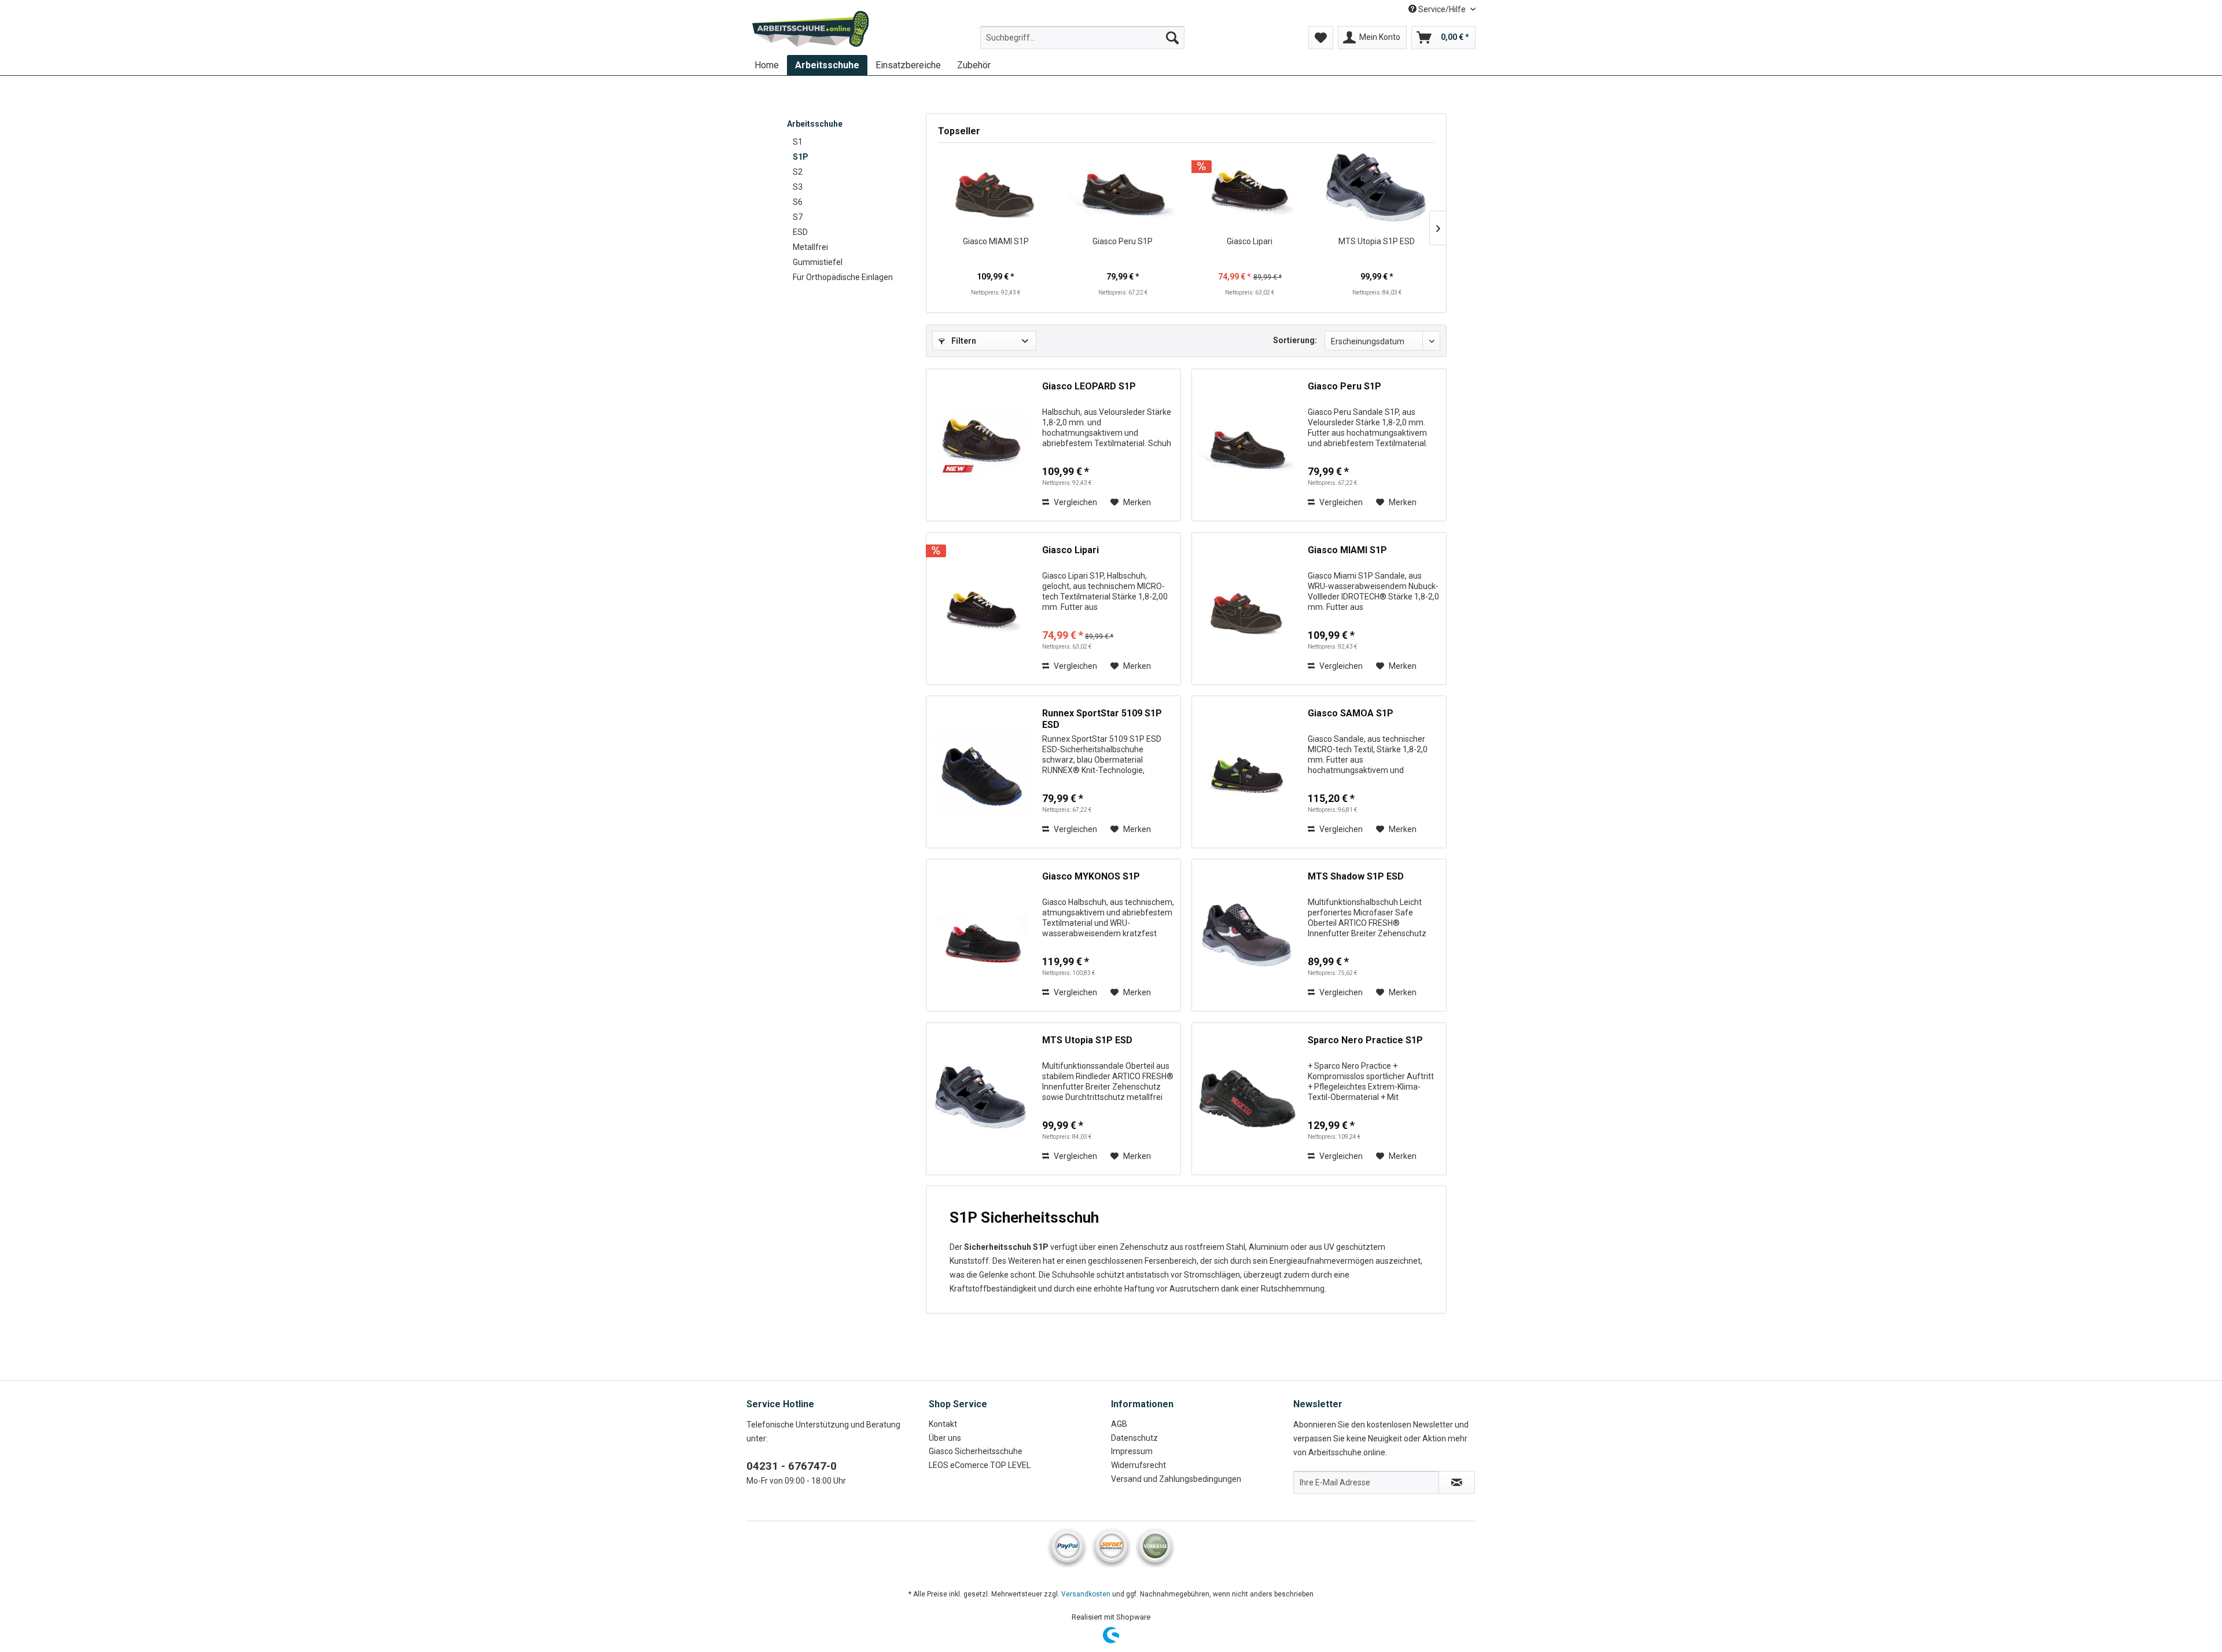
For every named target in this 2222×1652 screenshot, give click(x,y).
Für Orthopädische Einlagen (843, 277)
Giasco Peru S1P (1123, 241)
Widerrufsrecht (1138, 1465)
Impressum (1132, 1451)
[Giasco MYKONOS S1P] (981, 935)
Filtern (963, 341)
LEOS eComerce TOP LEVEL (980, 1465)
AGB (1119, 1424)
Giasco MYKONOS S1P (1091, 876)
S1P (801, 157)
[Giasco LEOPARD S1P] (981, 445)
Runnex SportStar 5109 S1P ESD (1102, 719)
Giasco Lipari (1250, 241)
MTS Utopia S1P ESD (1377, 241)
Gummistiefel (818, 262)
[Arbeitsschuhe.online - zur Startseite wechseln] (811, 29)
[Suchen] (1172, 38)
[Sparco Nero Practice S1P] (1247, 1099)
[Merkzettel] (1321, 38)
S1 (798, 142)
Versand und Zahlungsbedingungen (1176, 1479)
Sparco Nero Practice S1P (1365, 1040)
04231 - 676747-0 (792, 1466)
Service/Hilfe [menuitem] (1442, 9)
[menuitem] (1082, 38)
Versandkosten (1086, 1594)
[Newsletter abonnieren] (1457, 1482)
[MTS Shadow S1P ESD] (1247, 935)
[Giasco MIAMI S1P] (996, 189)
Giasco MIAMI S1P (996, 241)
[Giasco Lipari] (1250, 189)
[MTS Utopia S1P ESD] (1377, 189)
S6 (798, 202)
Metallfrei (810, 247)
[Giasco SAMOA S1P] (1247, 772)
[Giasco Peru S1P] (1123, 189)
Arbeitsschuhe (815, 124)
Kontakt (943, 1424)
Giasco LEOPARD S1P (1089, 386)
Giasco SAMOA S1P (1351, 713)
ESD (800, 232)
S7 (798, 217)
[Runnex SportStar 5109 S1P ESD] (981, 772)
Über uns (945, 1438)
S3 (798, 187)
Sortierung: (1295, 340)
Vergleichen (1075, 502)
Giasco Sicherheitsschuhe (976, 1451)
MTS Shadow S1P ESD (1356, 876)
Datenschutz (1134, 1438)
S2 (798, 172)
